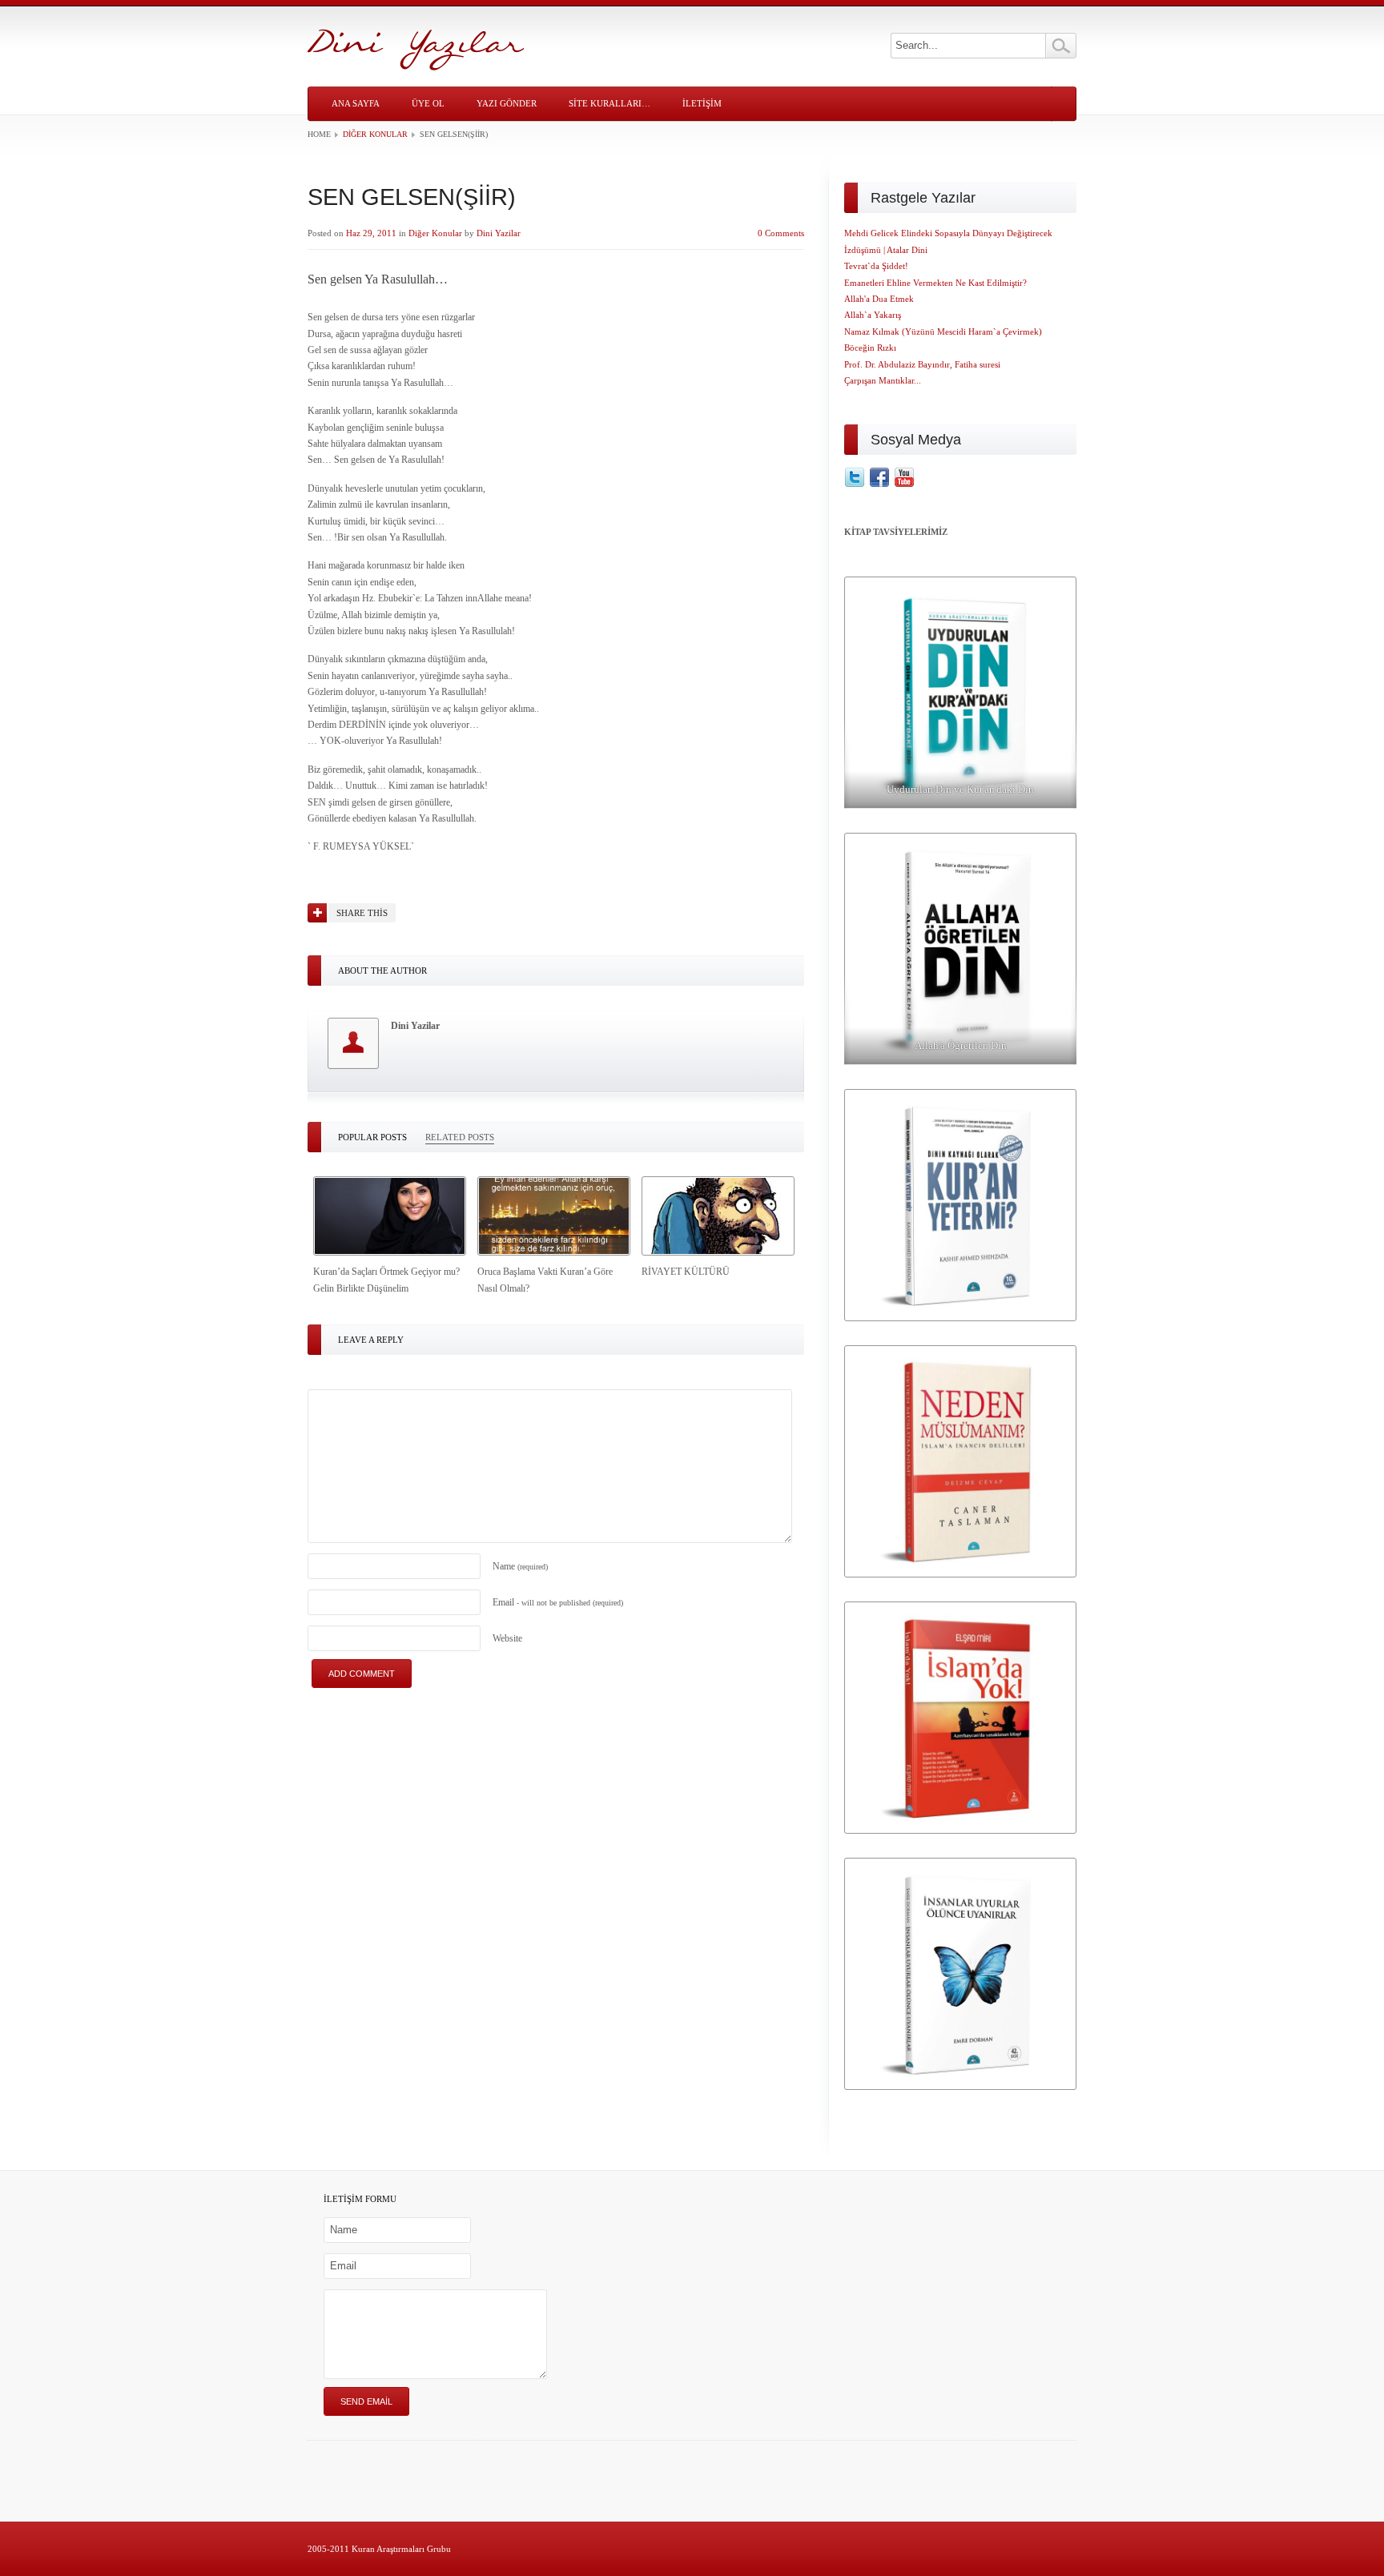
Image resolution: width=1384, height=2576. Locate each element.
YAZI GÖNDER (507, 103)
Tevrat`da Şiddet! (876, 266)
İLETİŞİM (702, 103)
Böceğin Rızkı (870, 348)
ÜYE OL (428, 103)
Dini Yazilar (499, 233)
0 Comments (781, 233)
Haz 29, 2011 (371, 233)
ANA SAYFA (356, 103)
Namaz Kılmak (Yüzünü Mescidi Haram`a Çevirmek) (943, 332)
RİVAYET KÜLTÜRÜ (686, 1272)
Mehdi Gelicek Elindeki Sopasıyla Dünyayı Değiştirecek (948, 233)
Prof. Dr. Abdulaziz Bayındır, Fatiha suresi (922, 364)
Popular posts (372, 1137)
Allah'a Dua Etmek (879, 299)
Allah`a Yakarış (873, 315)
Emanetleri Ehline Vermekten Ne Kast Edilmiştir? (935, 283)
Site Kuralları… (610, 103)
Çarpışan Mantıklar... (883, 380)
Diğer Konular (375, 134)
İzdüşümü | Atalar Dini (886, 250)
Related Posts (460, 1137)
